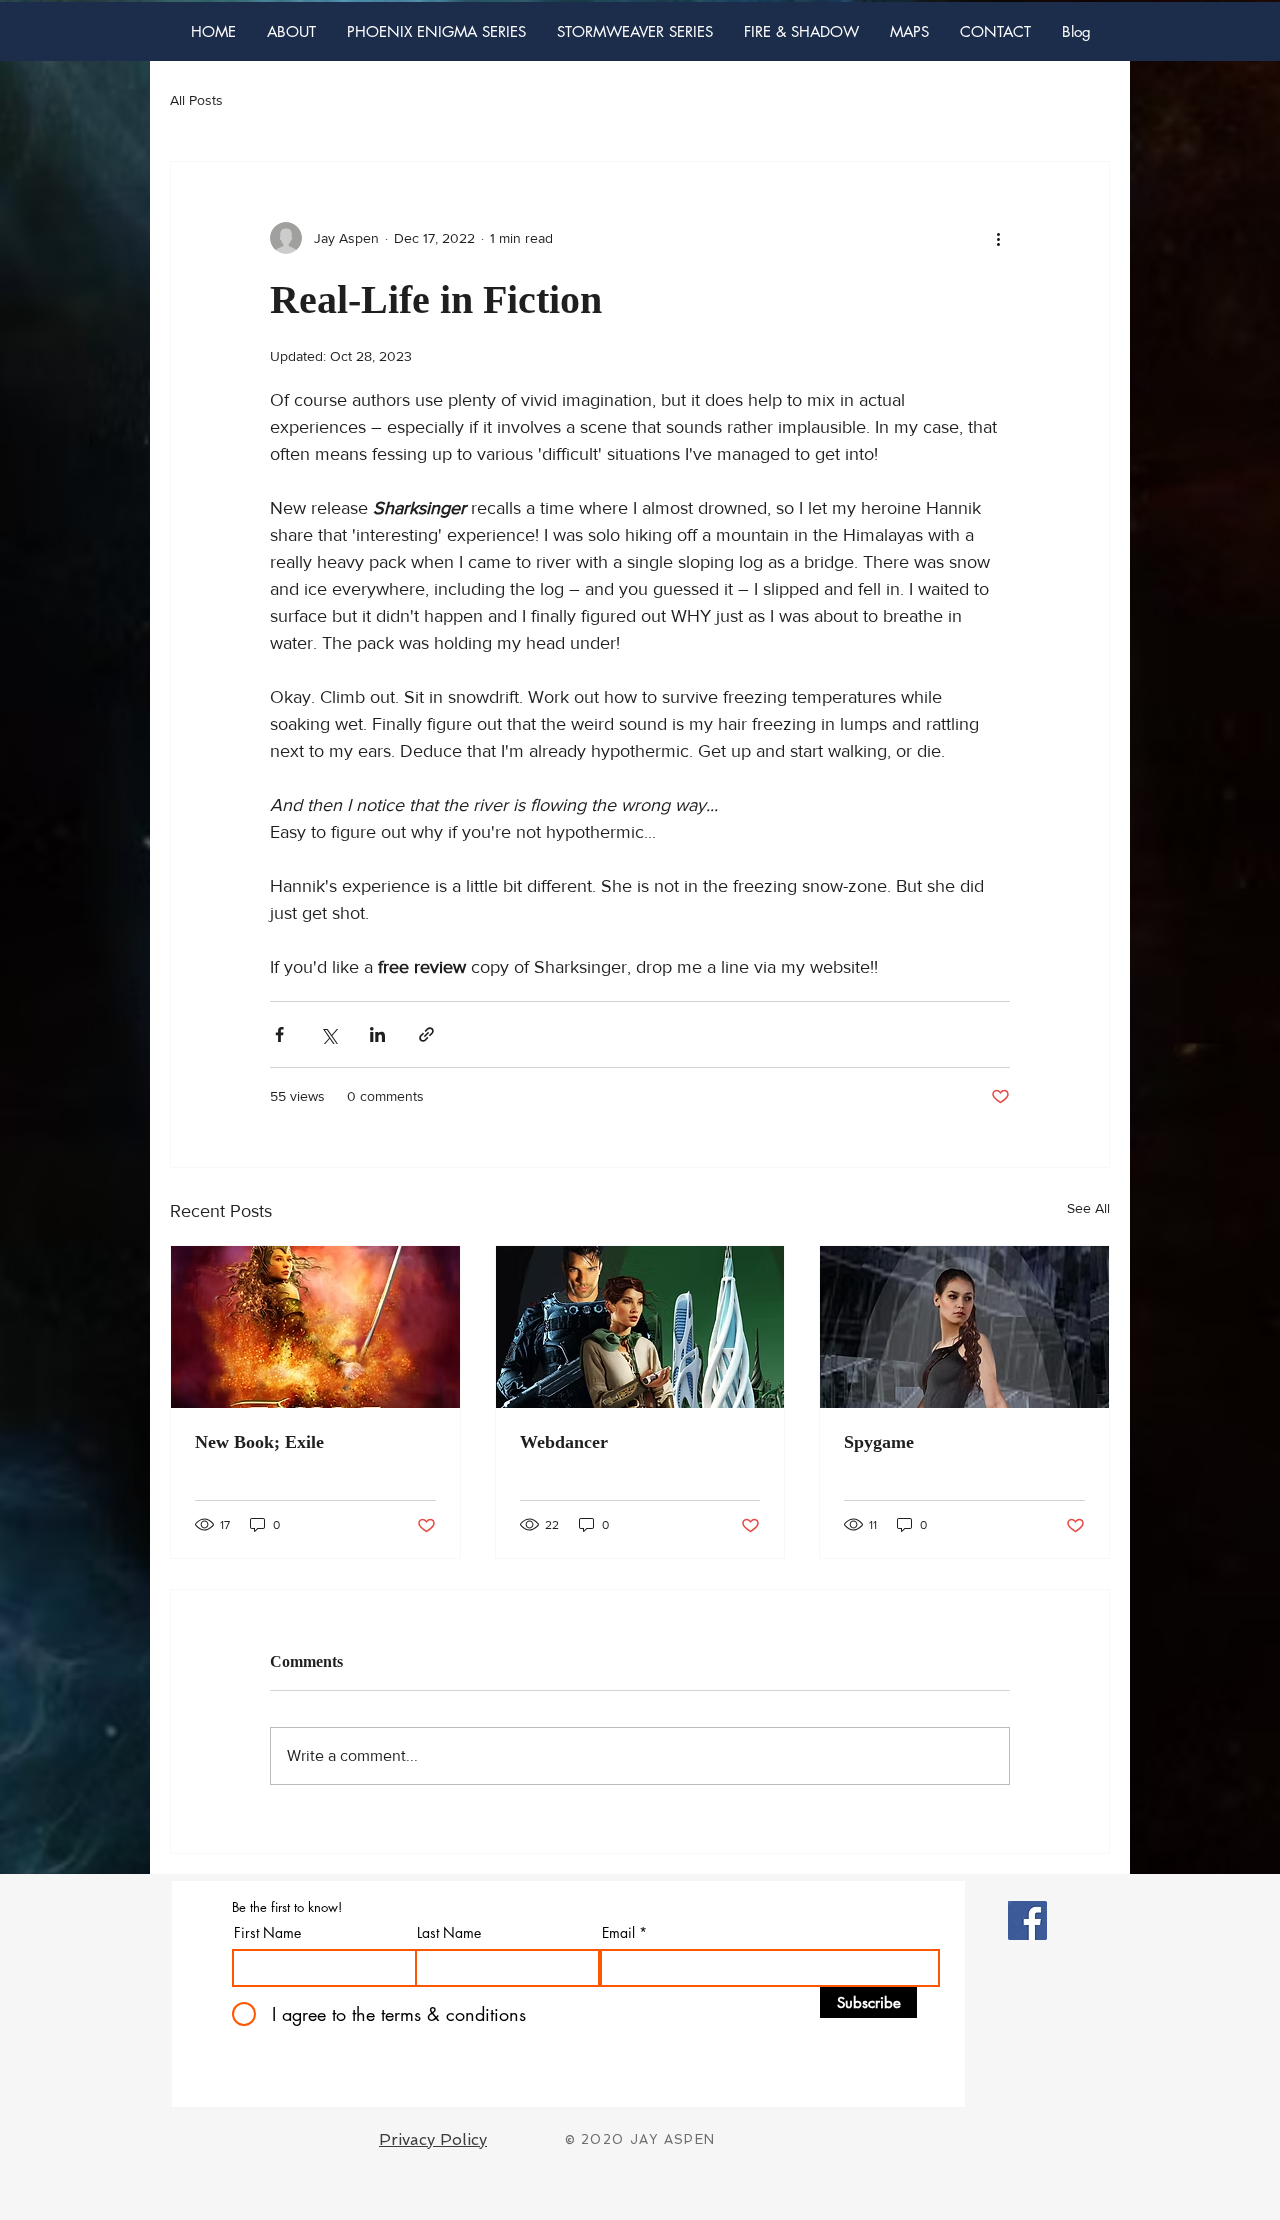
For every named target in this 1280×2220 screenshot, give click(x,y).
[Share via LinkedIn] (377, 1034)
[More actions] (998, 238)
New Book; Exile (259, 1442)
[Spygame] (964, 1327)
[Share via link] (426, 1034)
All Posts (196, 100)
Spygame (879, 1442)
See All (1088, 1208)
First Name (267, 1933)
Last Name (449, 1933)
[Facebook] (1027, 1920)
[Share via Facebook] (279, 1034)
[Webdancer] (640, 1327)
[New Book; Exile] (315, 1327)
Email (618, 1933)
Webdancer (564, 1442)
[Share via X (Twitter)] (328, 1034)
